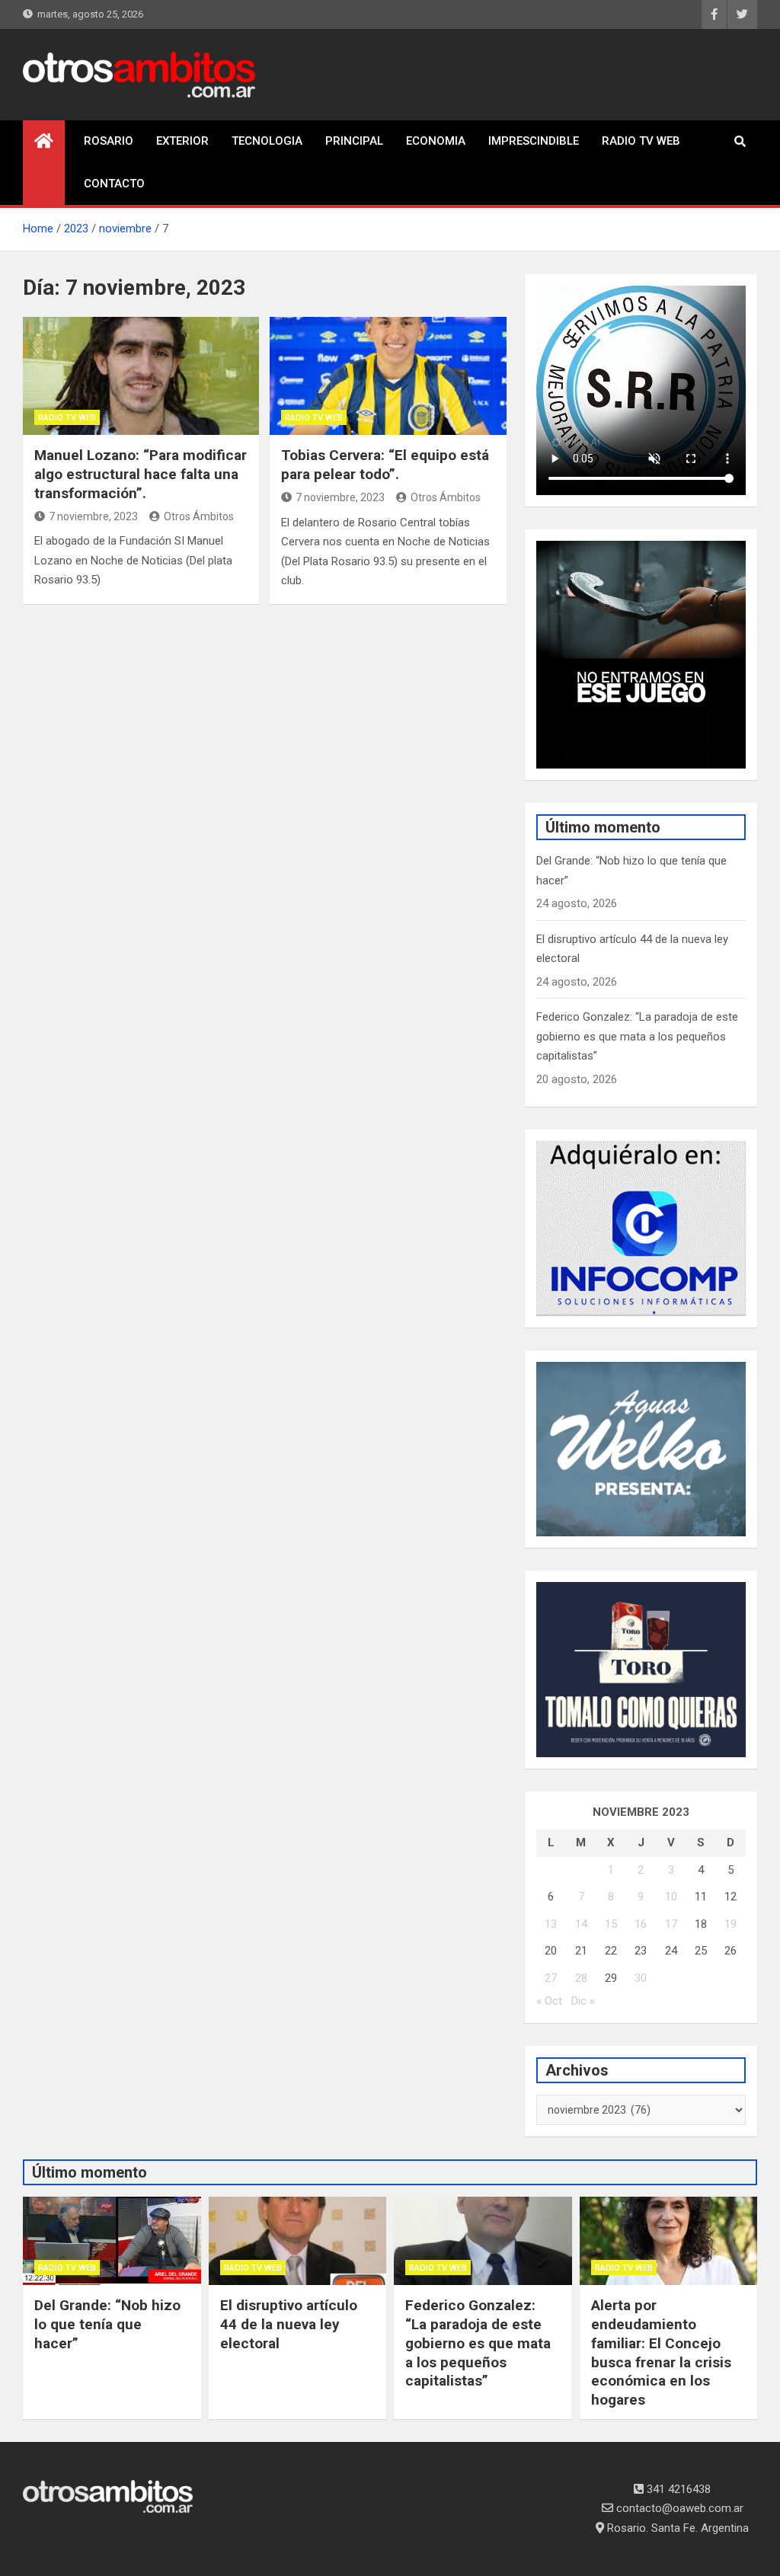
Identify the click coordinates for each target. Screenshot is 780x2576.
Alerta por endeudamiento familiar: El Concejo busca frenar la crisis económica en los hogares (661, 2352)
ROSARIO (109, 141)
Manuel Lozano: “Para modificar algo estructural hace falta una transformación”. (141, 474)
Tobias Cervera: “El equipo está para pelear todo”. (385, 465)
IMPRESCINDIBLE (534, 141)
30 (641, 1978)
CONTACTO (114, 184)
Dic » (583, 2001)
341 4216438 (677, 2489)
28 (581, 1978)
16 (641, 1924)
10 (671, 1897)
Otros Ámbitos (199, 516)
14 (581, 1924)
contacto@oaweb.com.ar (678, 2508)
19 (730, 1924)
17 (671, 1924)
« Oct (549, 2001)
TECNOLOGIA (267, 141)
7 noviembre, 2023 (93, 516)
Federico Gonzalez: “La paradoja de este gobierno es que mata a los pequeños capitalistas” (637, 1036)
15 (611, 1924)
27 (551, 1978)
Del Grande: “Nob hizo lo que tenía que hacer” (107, 2324)
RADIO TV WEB (641, 141)
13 (551, 1924)
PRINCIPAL (354, 141)
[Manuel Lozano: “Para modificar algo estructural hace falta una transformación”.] (141, 376)
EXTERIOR (182, 141)
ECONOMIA (436, 141)
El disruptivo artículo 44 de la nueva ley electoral (289, 2324)
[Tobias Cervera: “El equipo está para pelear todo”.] (388, 376)
